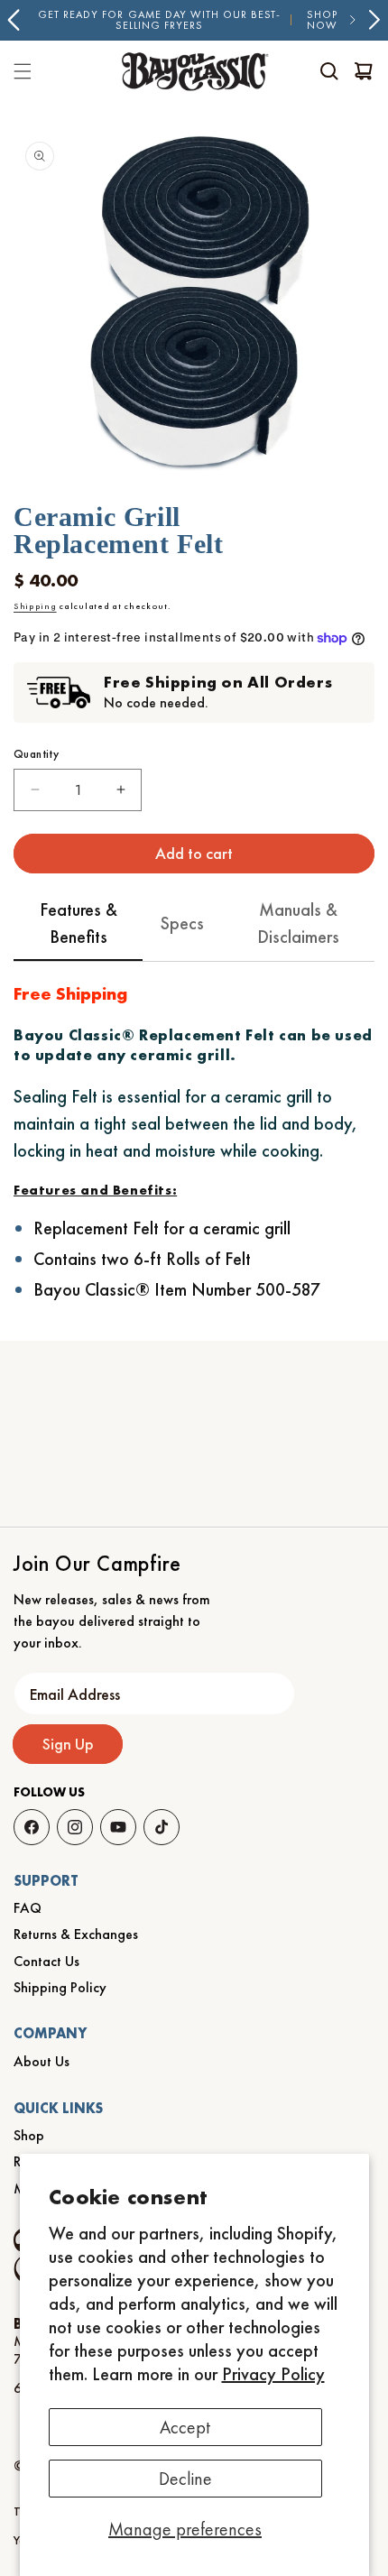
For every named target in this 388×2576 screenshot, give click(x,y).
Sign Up (68, 1744)
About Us (42, 2061)
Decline (185, 2479)
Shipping (35, 606)
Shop (29, 2135)
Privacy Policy (273, 2374)
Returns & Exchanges (76, 1934)
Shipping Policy (60, 1987)
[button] (329, 71)
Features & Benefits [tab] (79, 923)
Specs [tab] (182, 923)
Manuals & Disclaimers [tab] (298, 923)
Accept (185, 2427)
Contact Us (46, 1961)
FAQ (28, 1908)
